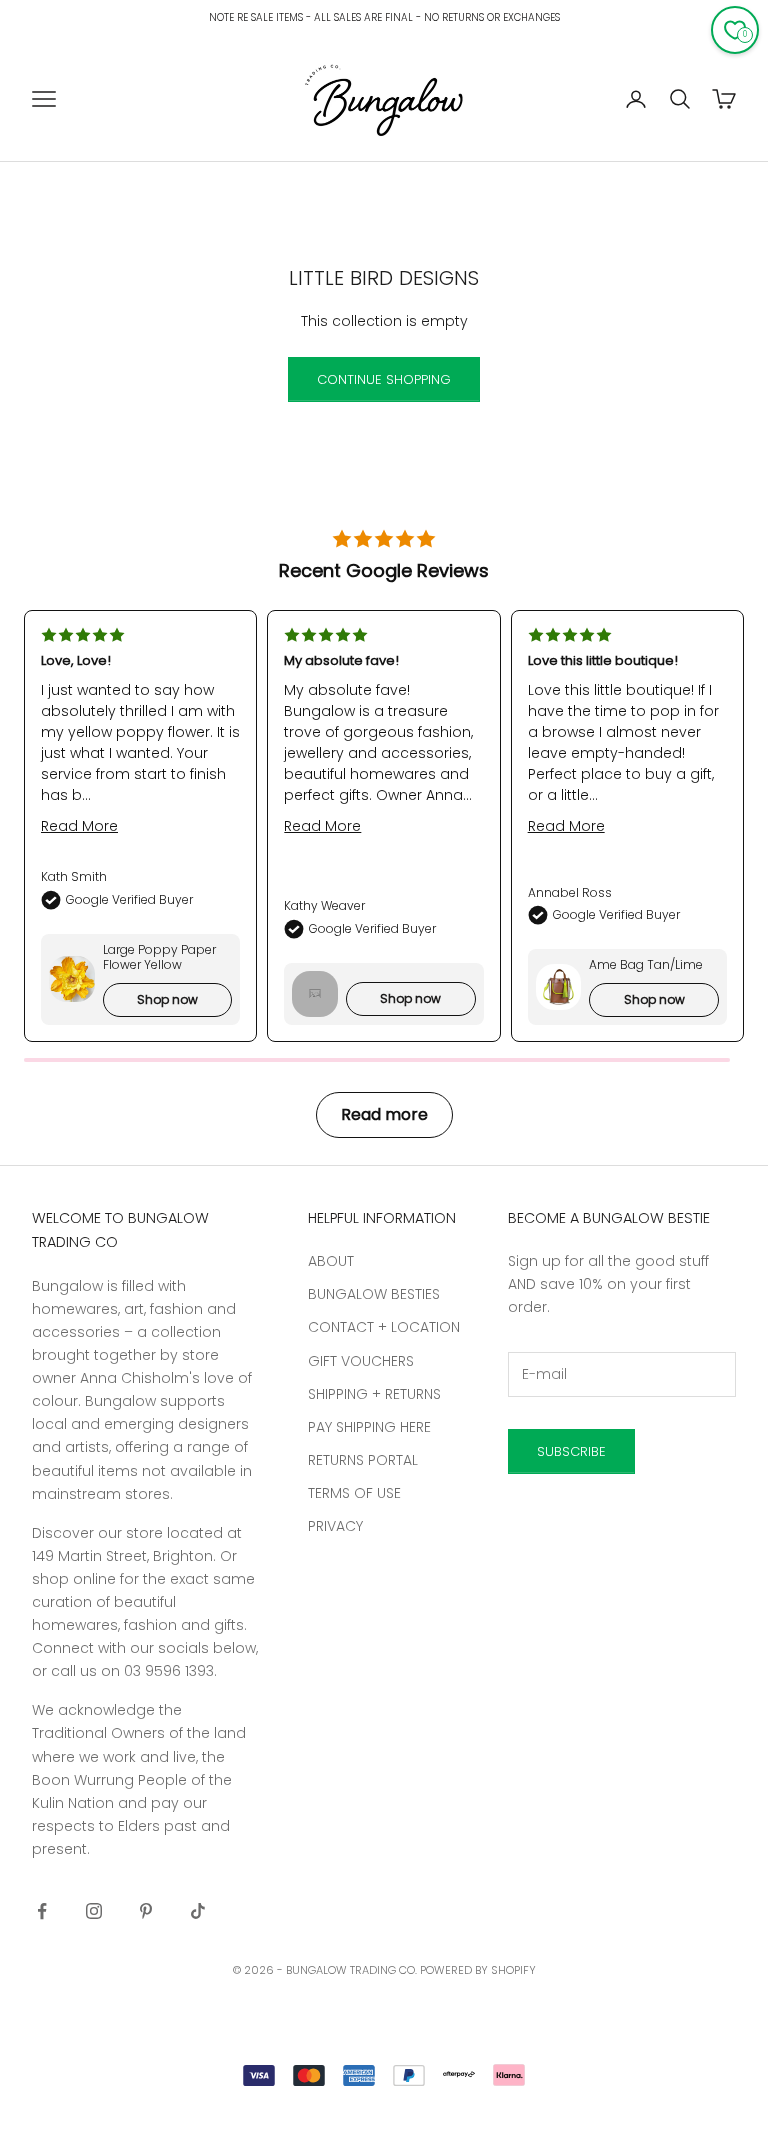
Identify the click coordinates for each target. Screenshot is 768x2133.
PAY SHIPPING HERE (369, 1427)
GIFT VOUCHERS (361, 1361)
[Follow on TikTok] (198, 1911)
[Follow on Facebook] (42, 1911)
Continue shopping (384, 379)
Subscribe (571, 1451)
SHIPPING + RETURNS (374, 1394)
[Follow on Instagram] (94, 1911)
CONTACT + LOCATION (384, 1327)
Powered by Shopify (478, 1970)
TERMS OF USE (354, 1493)
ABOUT (331, 1261)
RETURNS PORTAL (363, 1460)
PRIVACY (335, 1526)
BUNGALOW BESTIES (374, 1294)
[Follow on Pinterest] (146, 1911)
